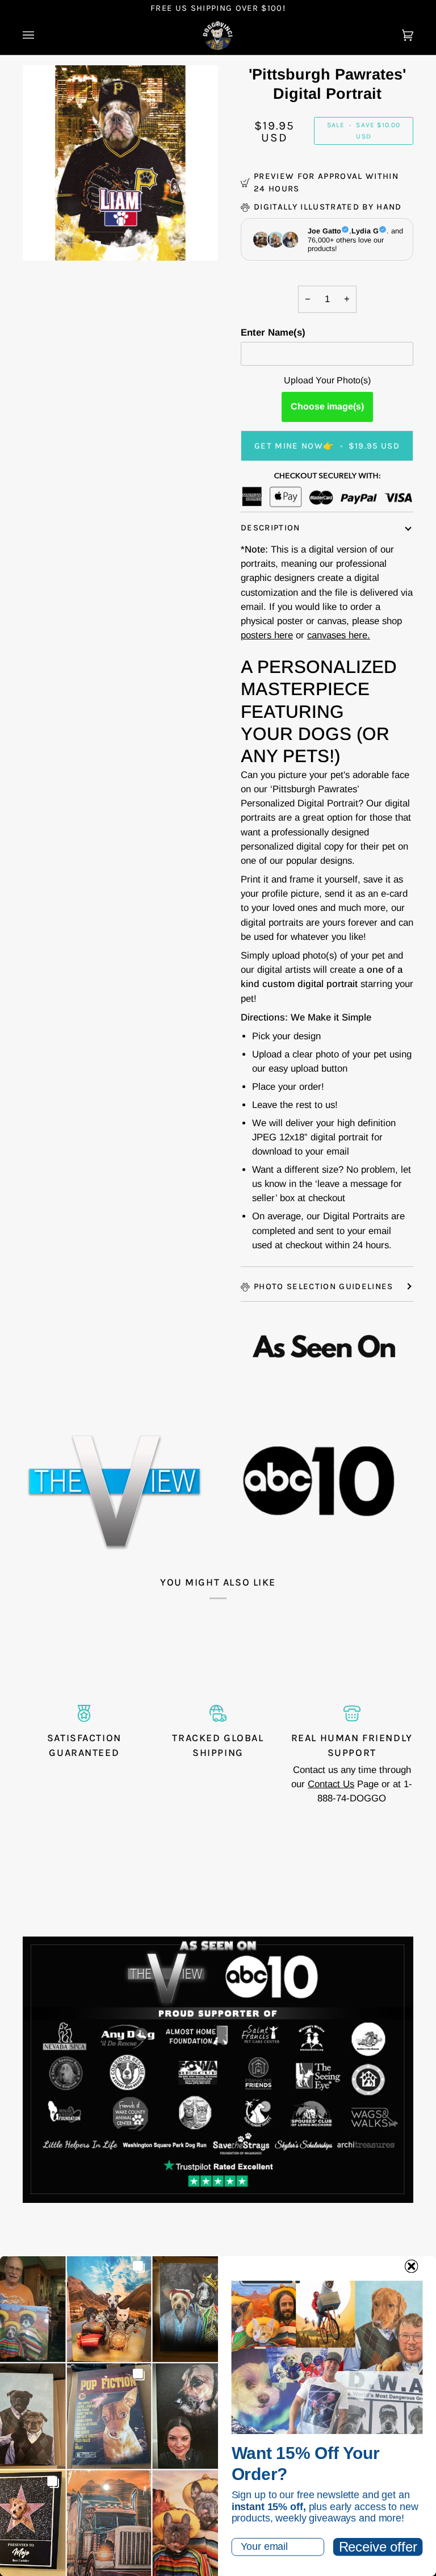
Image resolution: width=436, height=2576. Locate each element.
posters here (267, 635)
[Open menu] (40, 36)
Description (271, 528)
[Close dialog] (412, 2266)
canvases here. (339, 635)
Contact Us (331, 1784)
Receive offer (378, 2547)
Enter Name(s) (273, 333)
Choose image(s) (327, 406)
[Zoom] (120, 163)
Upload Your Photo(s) (327, 380)
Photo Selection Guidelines (324, 1286)
